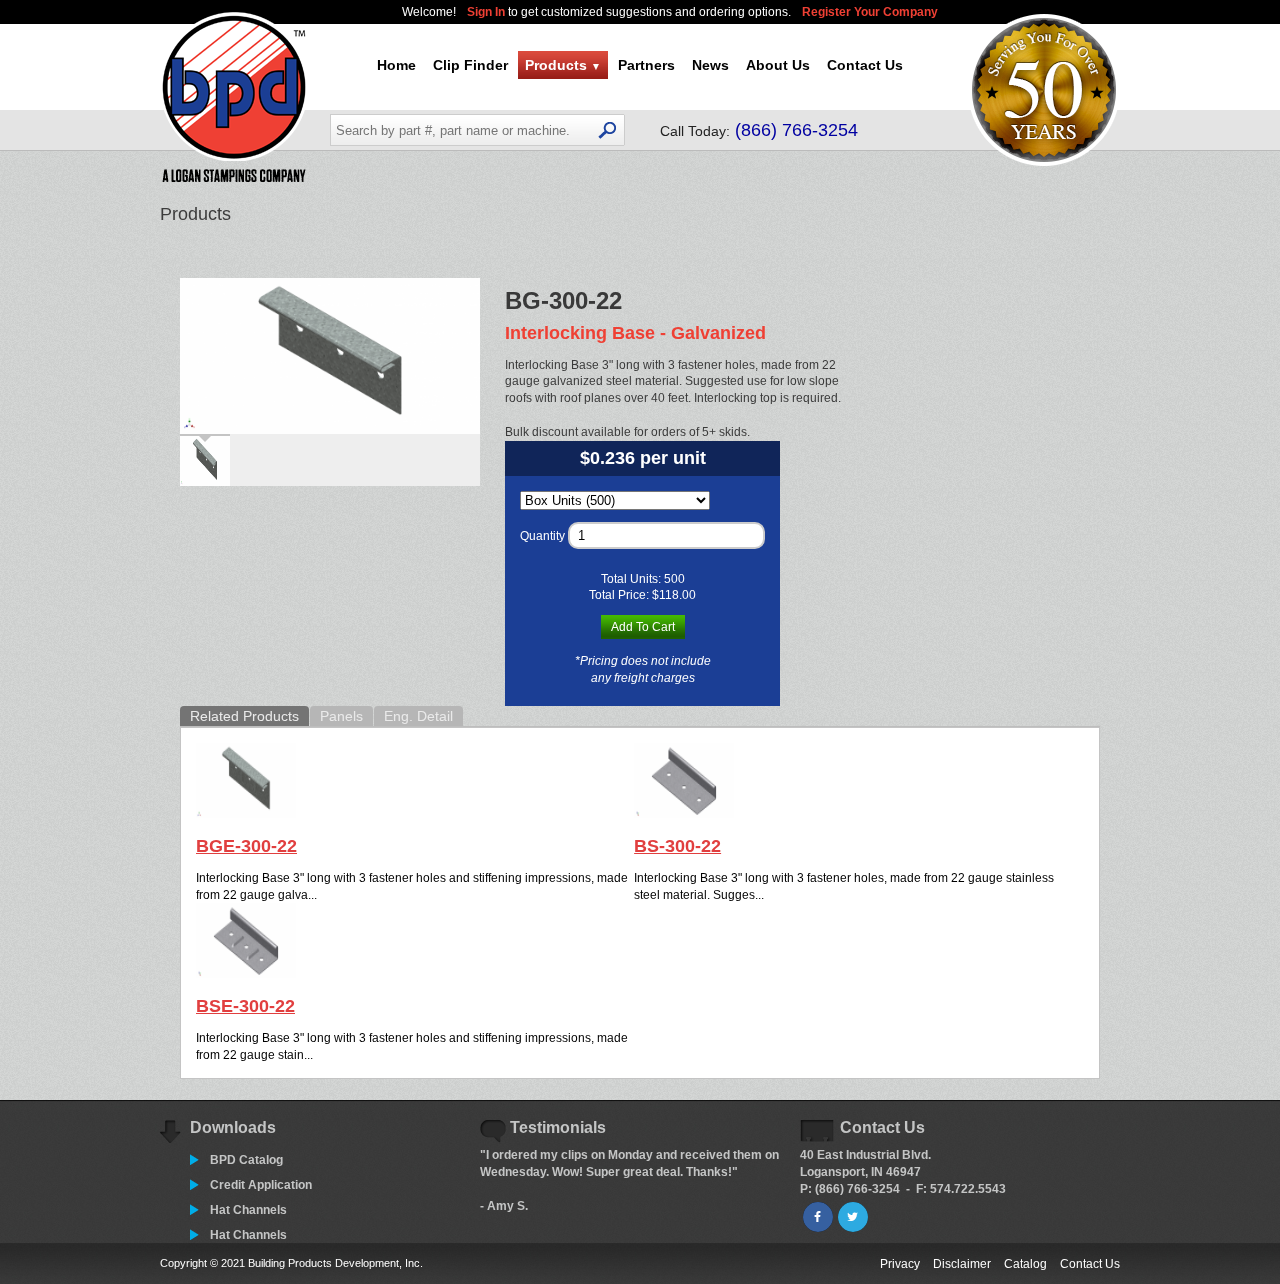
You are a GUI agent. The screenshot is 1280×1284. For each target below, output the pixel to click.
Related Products (244, 716)
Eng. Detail (418, 716)
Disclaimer (962, 1264)
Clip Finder (470, 65)
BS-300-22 (677, 846)
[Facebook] (818, 1217)
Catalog (1025, 1264)
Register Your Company (870, 12)
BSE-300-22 (245, 1006)
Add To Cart (643, 627)
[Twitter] (853, 1217)
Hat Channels (248, 1210)
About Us (778, 65)
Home (396, 65)
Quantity (542, 536)
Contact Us (865, 65)
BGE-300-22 (246, 846)
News (710, 65)
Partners (646, 65)
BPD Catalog (246, 1160)
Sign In (487, 12)
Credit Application (261, 1185)
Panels (341, 716)
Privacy (900, 1264)
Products (563, 65)
